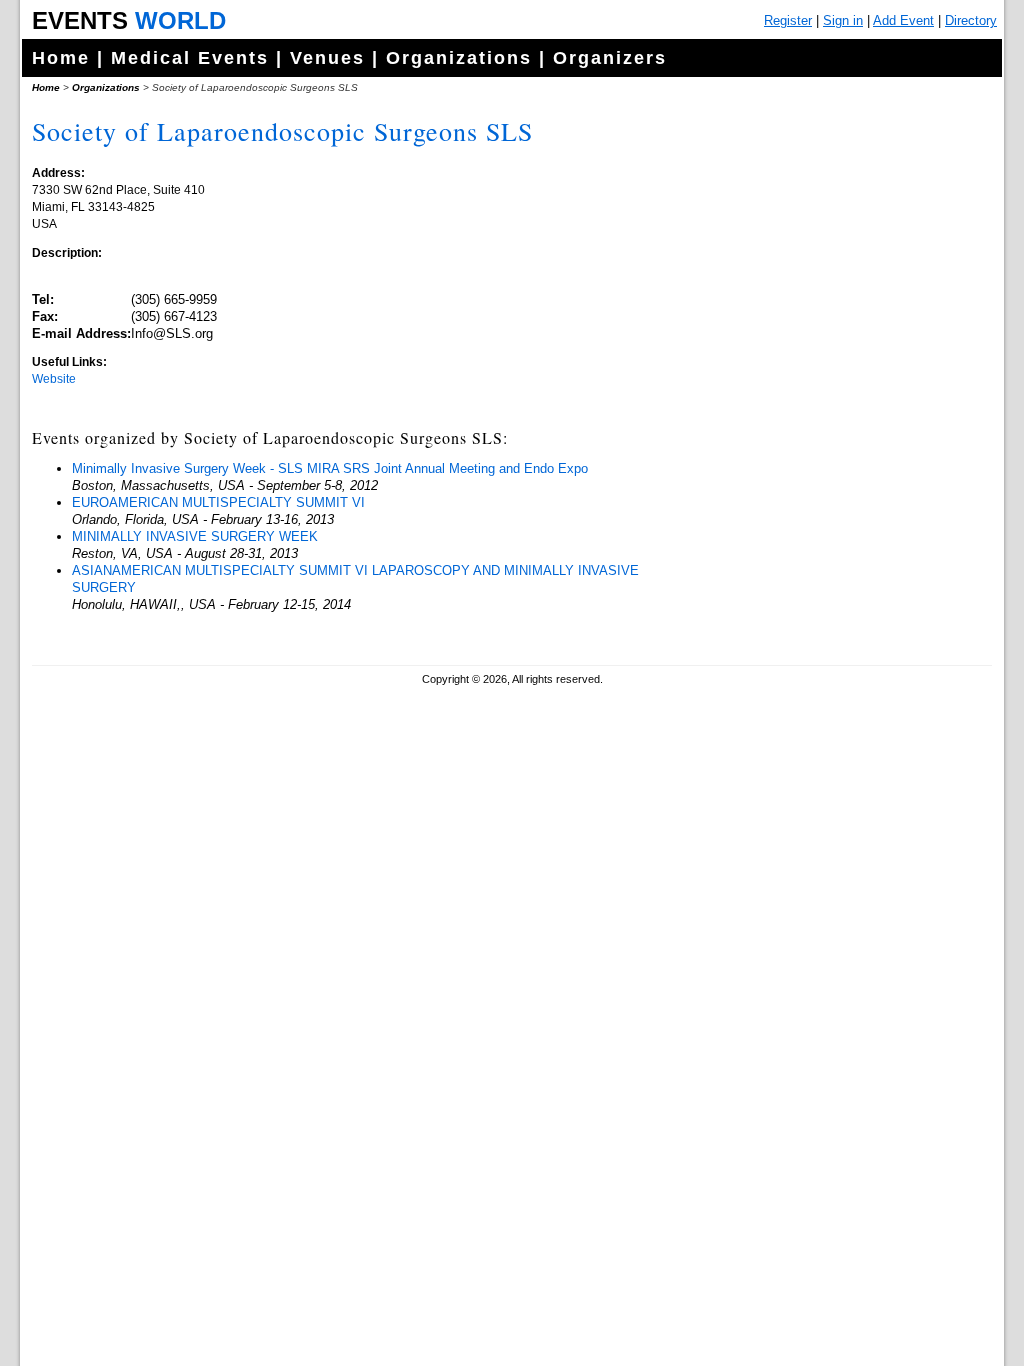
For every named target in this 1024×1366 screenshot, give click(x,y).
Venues (327, 58)
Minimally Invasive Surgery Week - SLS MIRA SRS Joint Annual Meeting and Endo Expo (330, 468)
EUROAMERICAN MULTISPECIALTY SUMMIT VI (218, 502)
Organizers (610, 58)
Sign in (843, 20)
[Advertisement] (837, 500)
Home (61, 58)
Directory (971, 20)
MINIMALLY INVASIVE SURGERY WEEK (195, 536)
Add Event (903, 20)
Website (54, 379)
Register (788, 20)
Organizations (459, 58)
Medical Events (190, 58)
